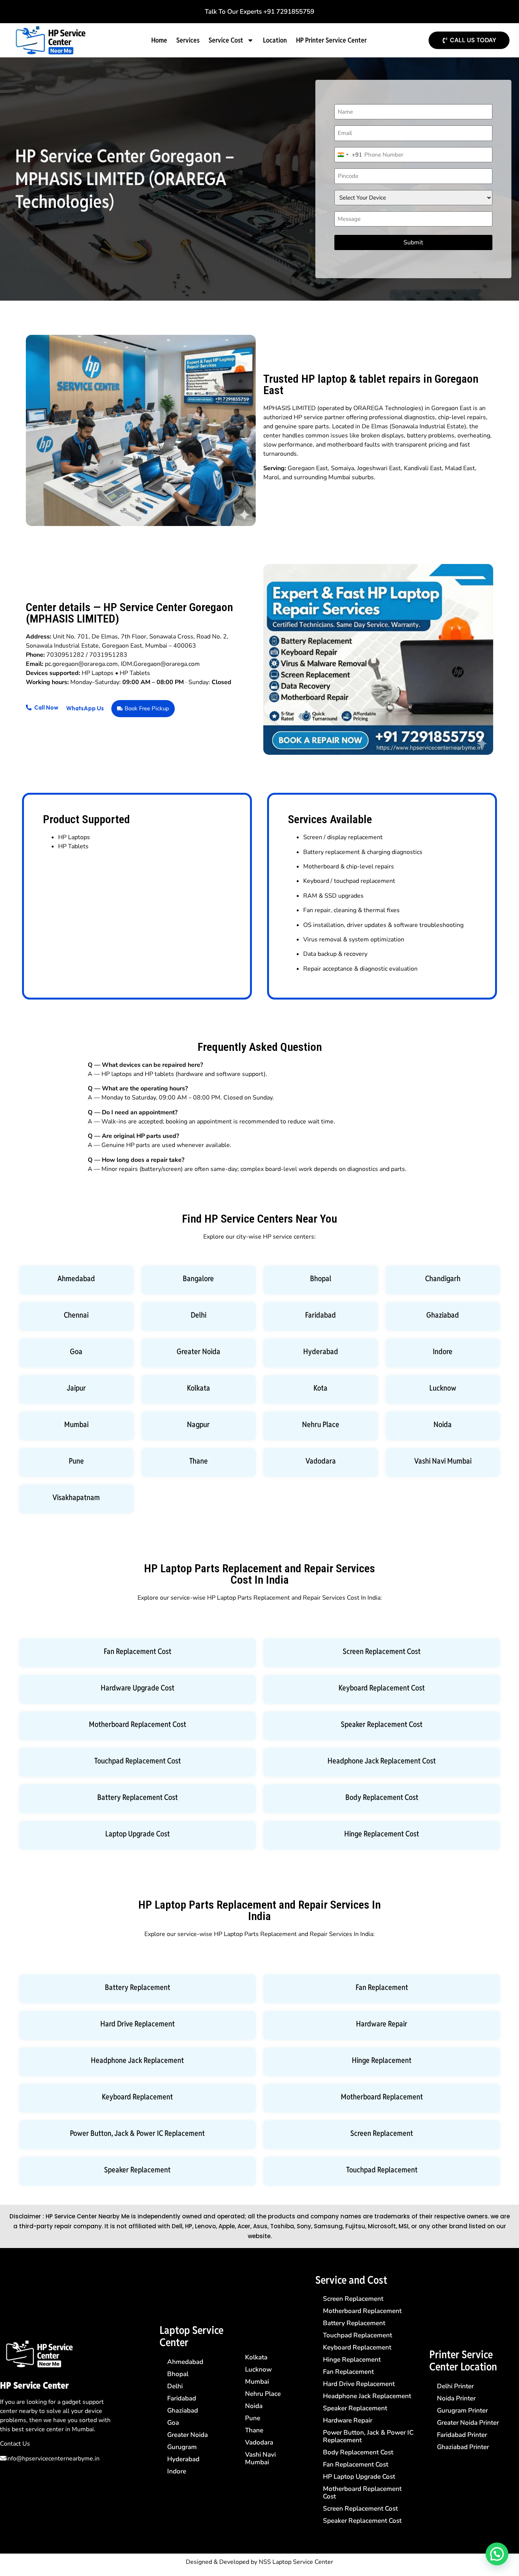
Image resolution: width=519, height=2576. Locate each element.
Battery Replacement (138, 1987)
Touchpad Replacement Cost (138, 1761)
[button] (497, 2554)
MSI (403, 2226)
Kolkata (199, 1388)
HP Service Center (34, 2385)
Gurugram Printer (462, 2410)
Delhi (199, 1315)
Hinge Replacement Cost (382, 1834)
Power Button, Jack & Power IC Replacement (137, 2133)
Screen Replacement (382, 2133)
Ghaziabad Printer (463, 2447)
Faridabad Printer (462, 2435)
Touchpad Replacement (382, 2170)
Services (188, 40)
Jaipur (76, 1388)
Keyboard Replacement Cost (382, 1688)
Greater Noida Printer (468, 2423)
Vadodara (321, 1461)
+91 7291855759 (289, 12)
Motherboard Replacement (382, 2097)
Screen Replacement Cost (382, 1651)
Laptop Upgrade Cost (138, 1834)
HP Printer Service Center (331, 40)
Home (159, 40)
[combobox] (348, 155)
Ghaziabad (443, 1315)
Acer (244, 2226)
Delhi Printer (455, 2386)
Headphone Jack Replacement (137, 2060)
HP (189, 2226)
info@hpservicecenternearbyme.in (53, 2459)
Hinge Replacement (382, 2060)
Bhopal (321, 1278)
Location (275, 40)
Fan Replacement (382, 1987)
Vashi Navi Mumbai (443, 1461)
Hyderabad (321, 1351)
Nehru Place (321, 1424)
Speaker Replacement (137, 2170)
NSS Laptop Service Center (296, 2562)
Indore (443, 1351)
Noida (443, 1424)
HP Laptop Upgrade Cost (359, 2477)
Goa (76, 1351)
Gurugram (182, 2447)
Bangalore (198, 1278)
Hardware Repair (382, 2024)
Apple (227, 2226)
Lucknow (443, 1388)
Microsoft (382, 2226)
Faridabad (320, 1315)
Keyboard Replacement (137, 2097)
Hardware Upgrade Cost (138, 1688)
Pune (76, 1461)
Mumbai (76, 1424)
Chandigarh (443, 1278)
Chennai (76, 1315)
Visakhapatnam (76, 1497)
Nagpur (198, 1424)
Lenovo (205, 2226)
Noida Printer (456, 2398)
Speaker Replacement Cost (382, 1724)
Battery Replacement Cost (138, 1797)
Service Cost (226, 40)
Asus (260, 2226)
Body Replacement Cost (382, 1797)
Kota (320, 1388)
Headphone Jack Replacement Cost (382, 1761)
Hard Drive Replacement (138, 2024)
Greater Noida (199, 1351)
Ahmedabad (76, 1278)
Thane (199, 1461)
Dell (177, 2226)
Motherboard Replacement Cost (138, 1724)
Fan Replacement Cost (138, 1651)
